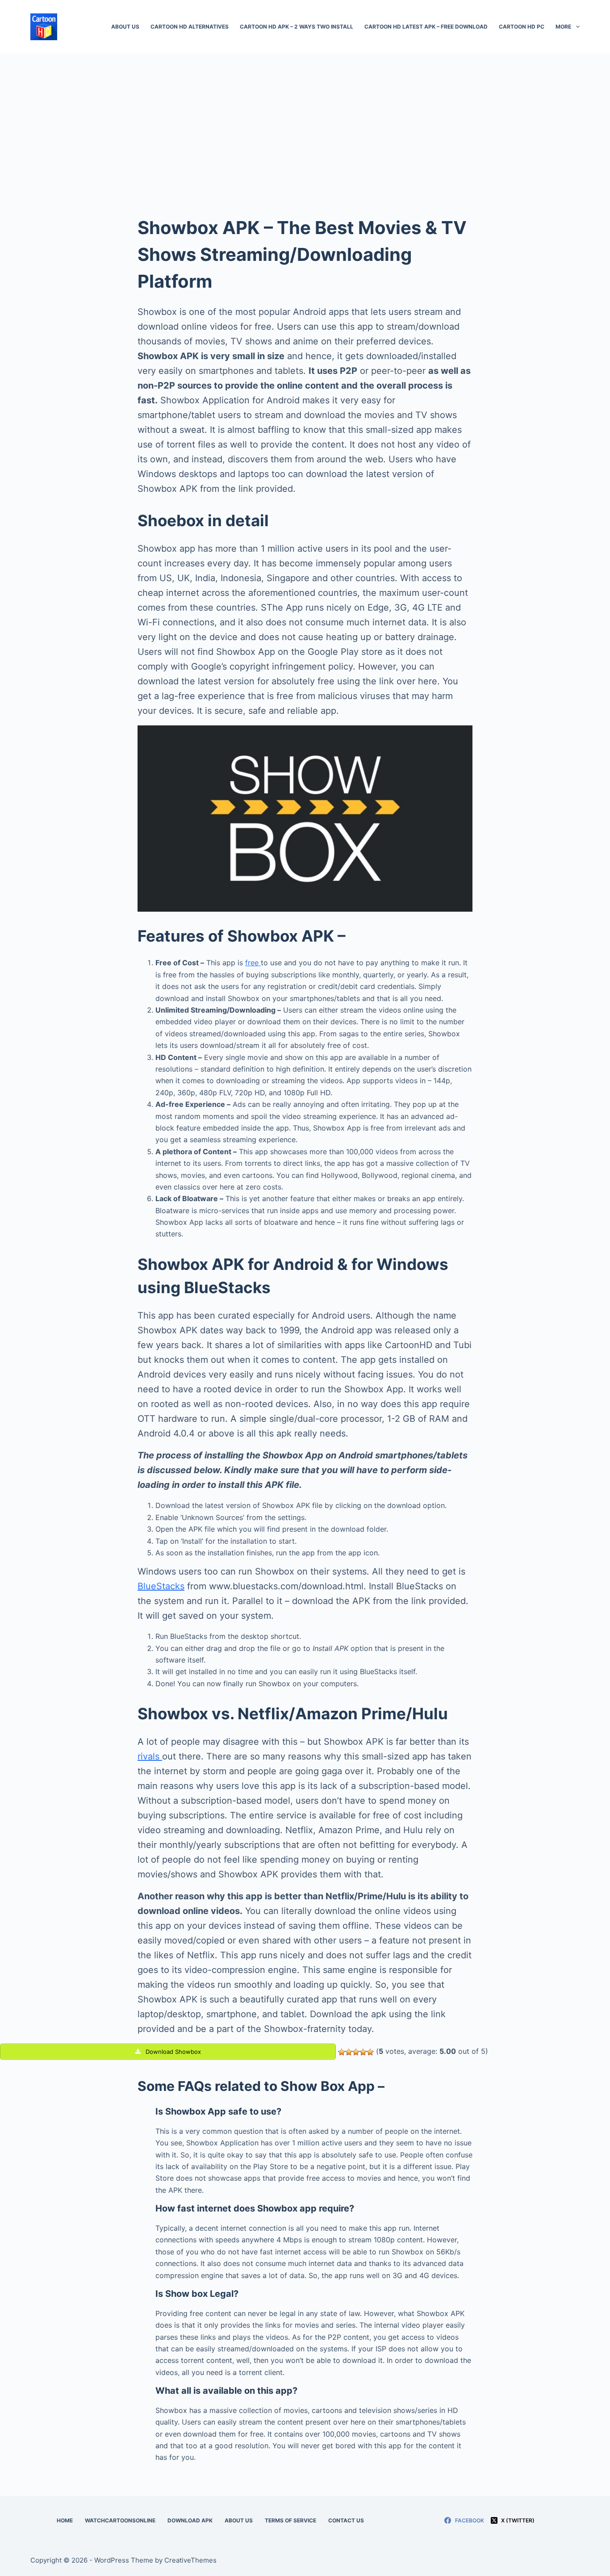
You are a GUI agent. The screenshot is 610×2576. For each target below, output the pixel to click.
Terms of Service (290, 2520)
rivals (150, 1756)
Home (65, 2520)
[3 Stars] (356, 2052)
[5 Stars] (370, 2052)
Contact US (346, 2520)
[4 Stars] (363, 2052)
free (253, 963)
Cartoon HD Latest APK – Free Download (426, 27)
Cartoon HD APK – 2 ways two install (297, 27)
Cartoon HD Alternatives (190, 27)
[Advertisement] (305, 121)
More (563, 27)
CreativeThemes (190, 2560)
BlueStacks (161, 1586)
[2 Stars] (349, 2052)
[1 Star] (342, 2052)
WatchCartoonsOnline (120, 2520)
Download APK (190, 2520)
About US (125, 27)
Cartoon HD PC (522, 27)
